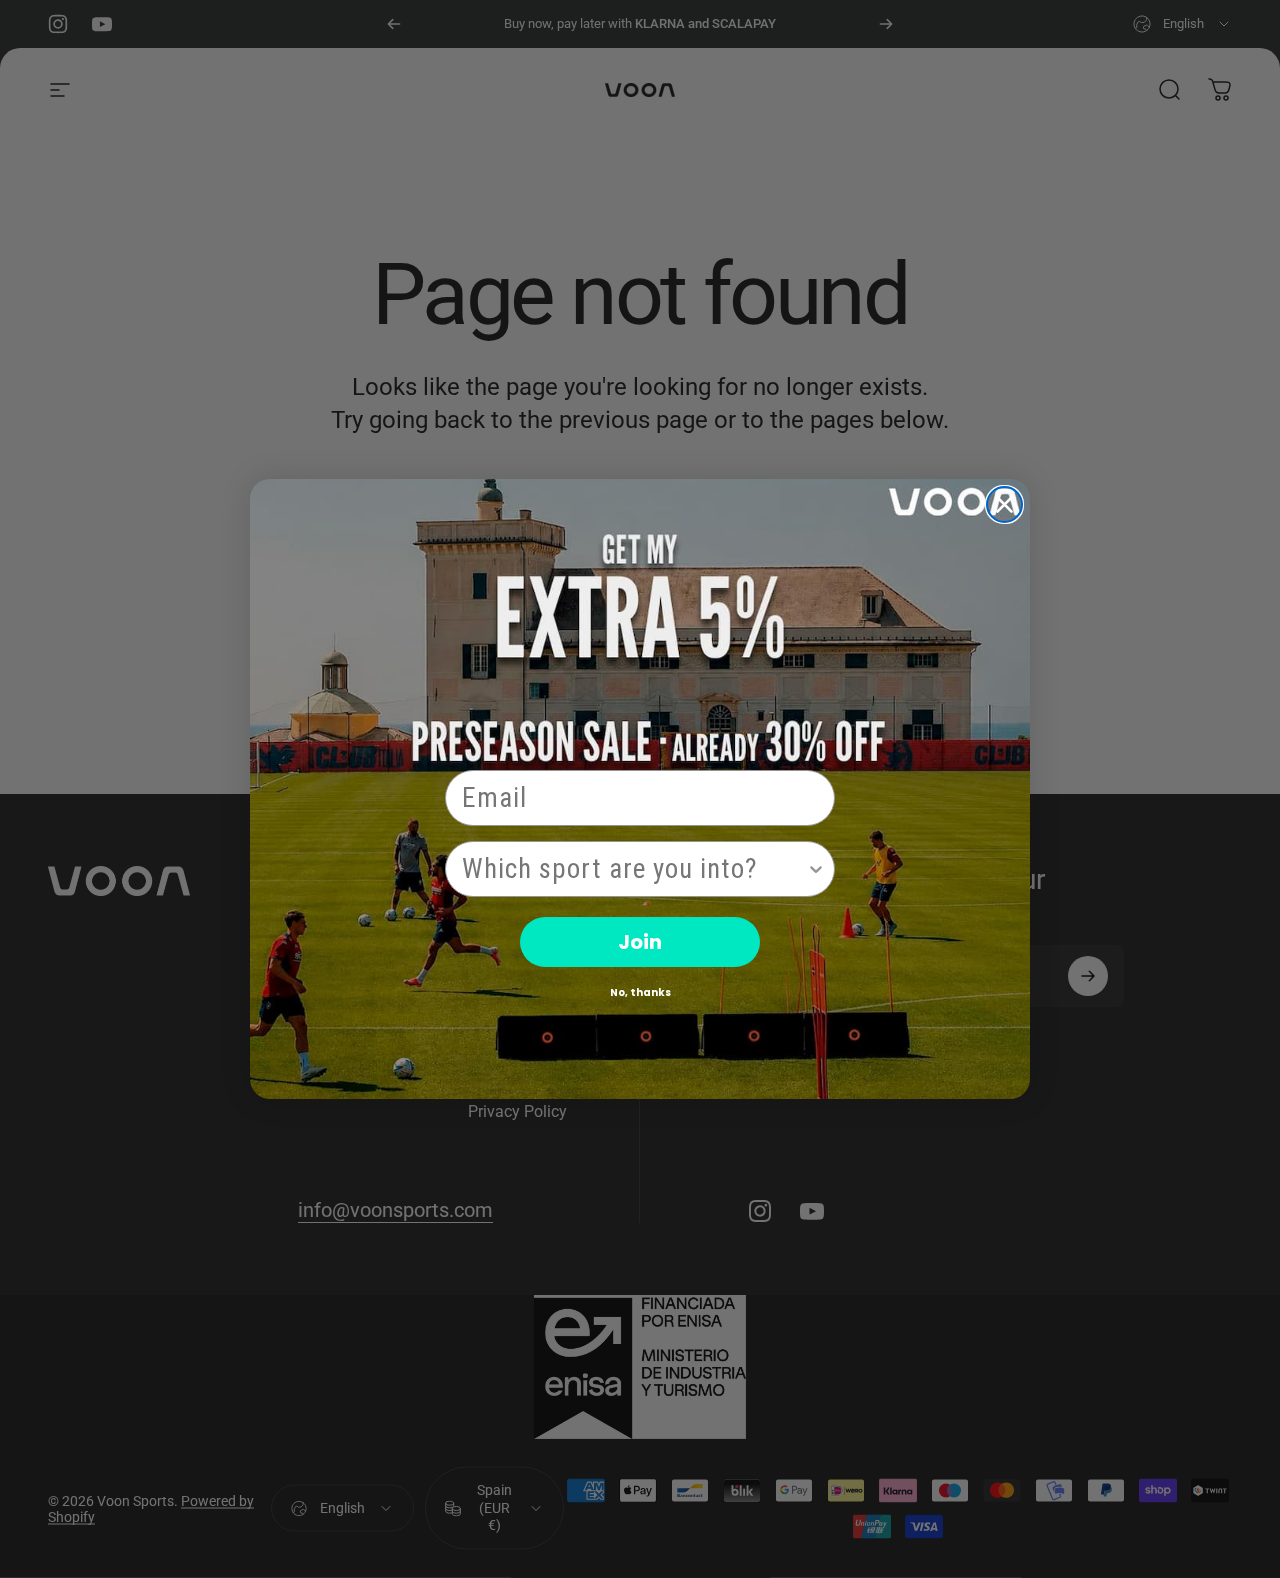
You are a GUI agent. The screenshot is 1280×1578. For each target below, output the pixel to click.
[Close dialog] (1004, 504)
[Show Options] (816, 869)
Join (640, 942)
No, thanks (640, 992)
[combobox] (634, 869)
